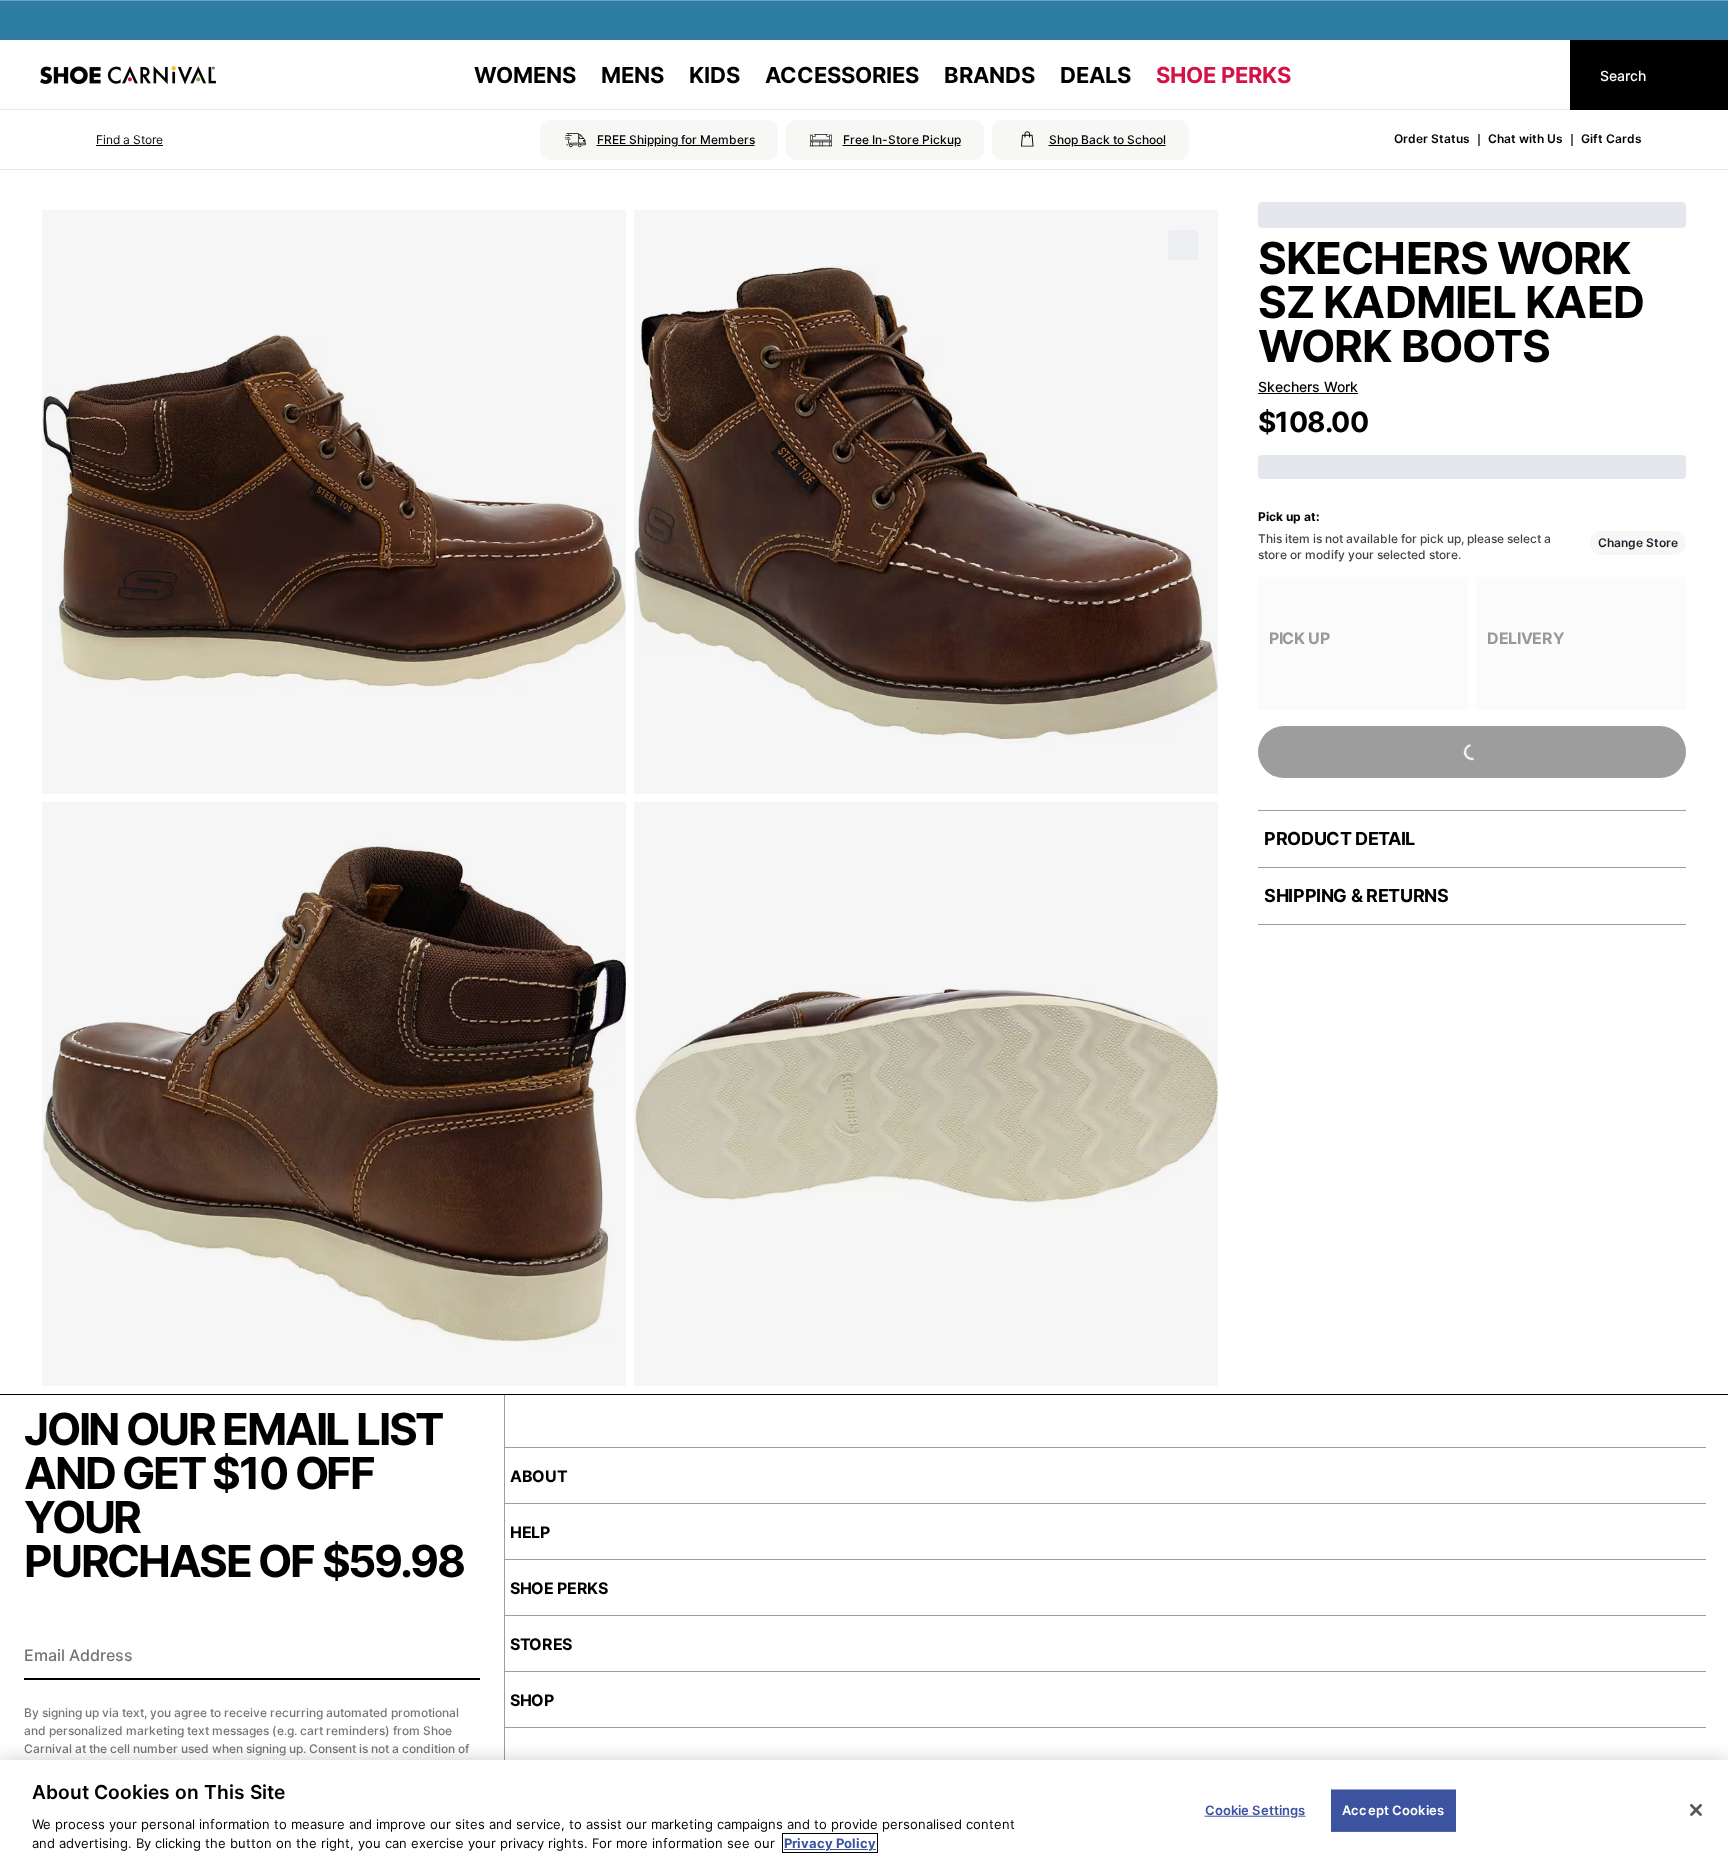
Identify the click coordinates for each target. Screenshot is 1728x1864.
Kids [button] (714, 75)
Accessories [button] (842, 75)
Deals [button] (1095, 75)
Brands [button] (989, 75)
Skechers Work (1308, 386)
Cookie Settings (1255, 1810)
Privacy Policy (830, 1843)
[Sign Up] (458, 1657)
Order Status (1432, 138)
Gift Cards (1611, 138)
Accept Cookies (1393, 1810)
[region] (864, 1812)
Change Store (1638, 542)
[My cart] (1536, 75)
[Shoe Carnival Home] (128, 75)
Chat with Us (1525, 138)
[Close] (1696, 1810)
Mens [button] (632, 75)
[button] (101, 140)
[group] (1363, 643)
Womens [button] (525, 75)
